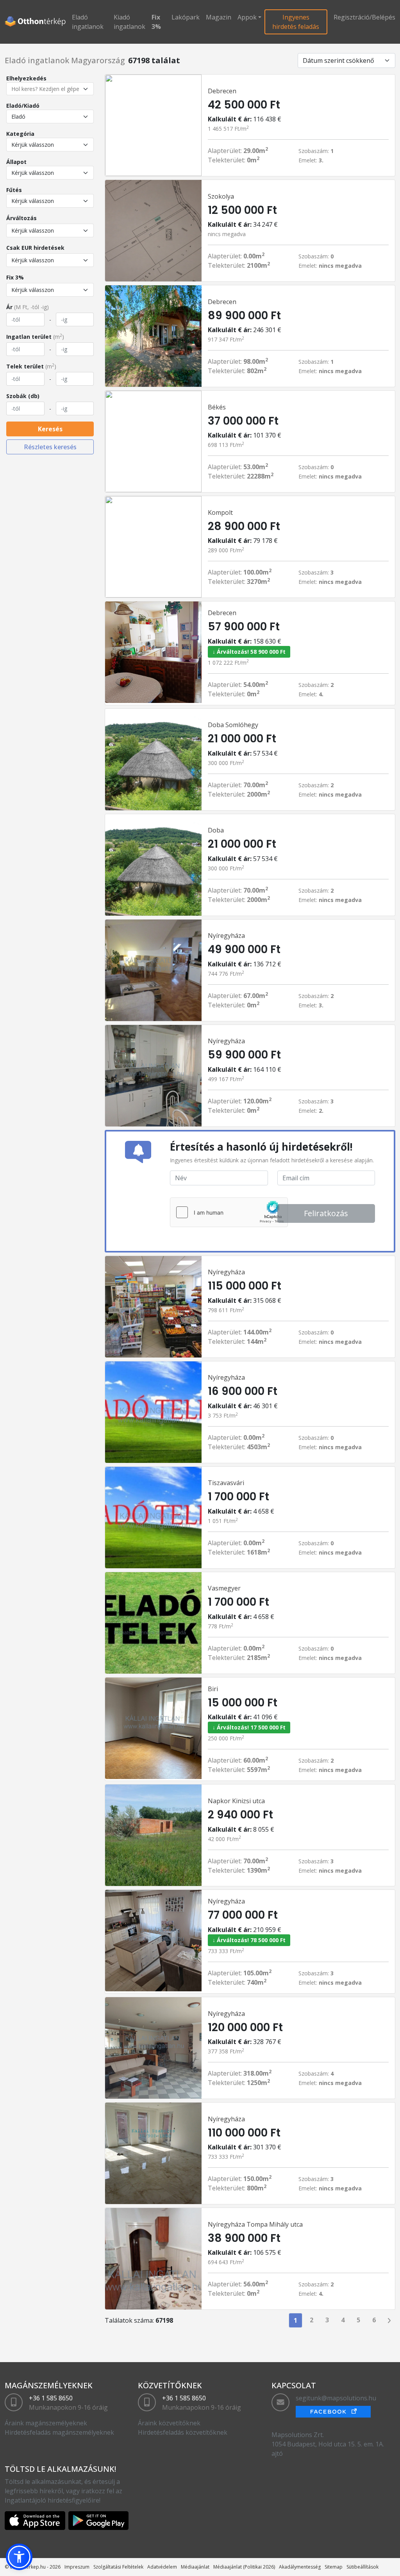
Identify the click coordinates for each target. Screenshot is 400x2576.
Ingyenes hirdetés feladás (296, 22)
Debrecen (222, 91)
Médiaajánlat (195, 2567)
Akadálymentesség (300, 2567)
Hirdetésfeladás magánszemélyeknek (59, 2432)
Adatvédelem (162, 2567)
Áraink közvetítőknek (169, 2423)
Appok (247, 17)
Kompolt (220, 512)
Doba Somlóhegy (233, 725)
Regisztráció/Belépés (364, 17)
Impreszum (77, 2567)
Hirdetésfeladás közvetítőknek (183, 2432)
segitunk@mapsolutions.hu (336, 2398)
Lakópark (186, 17)
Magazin (219, 17)
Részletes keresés (50, 447)
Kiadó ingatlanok (129, 22)
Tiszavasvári (226, 1483)
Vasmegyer (224, 1588)
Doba (216, 830)
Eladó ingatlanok (88, 22)
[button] (19, 2557)
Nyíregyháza (226, 936)
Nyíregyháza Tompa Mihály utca (255, 2224)
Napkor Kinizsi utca (236, 1801)
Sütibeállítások (362, 2567)
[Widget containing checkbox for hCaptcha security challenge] (229, 1212)
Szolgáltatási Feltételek (118, 2567)
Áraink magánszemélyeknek (46, 2423)
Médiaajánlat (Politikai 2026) (244, 2567)
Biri (213, 1689)
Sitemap (334, 2567)
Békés (217, 407)
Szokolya (221, 196)
